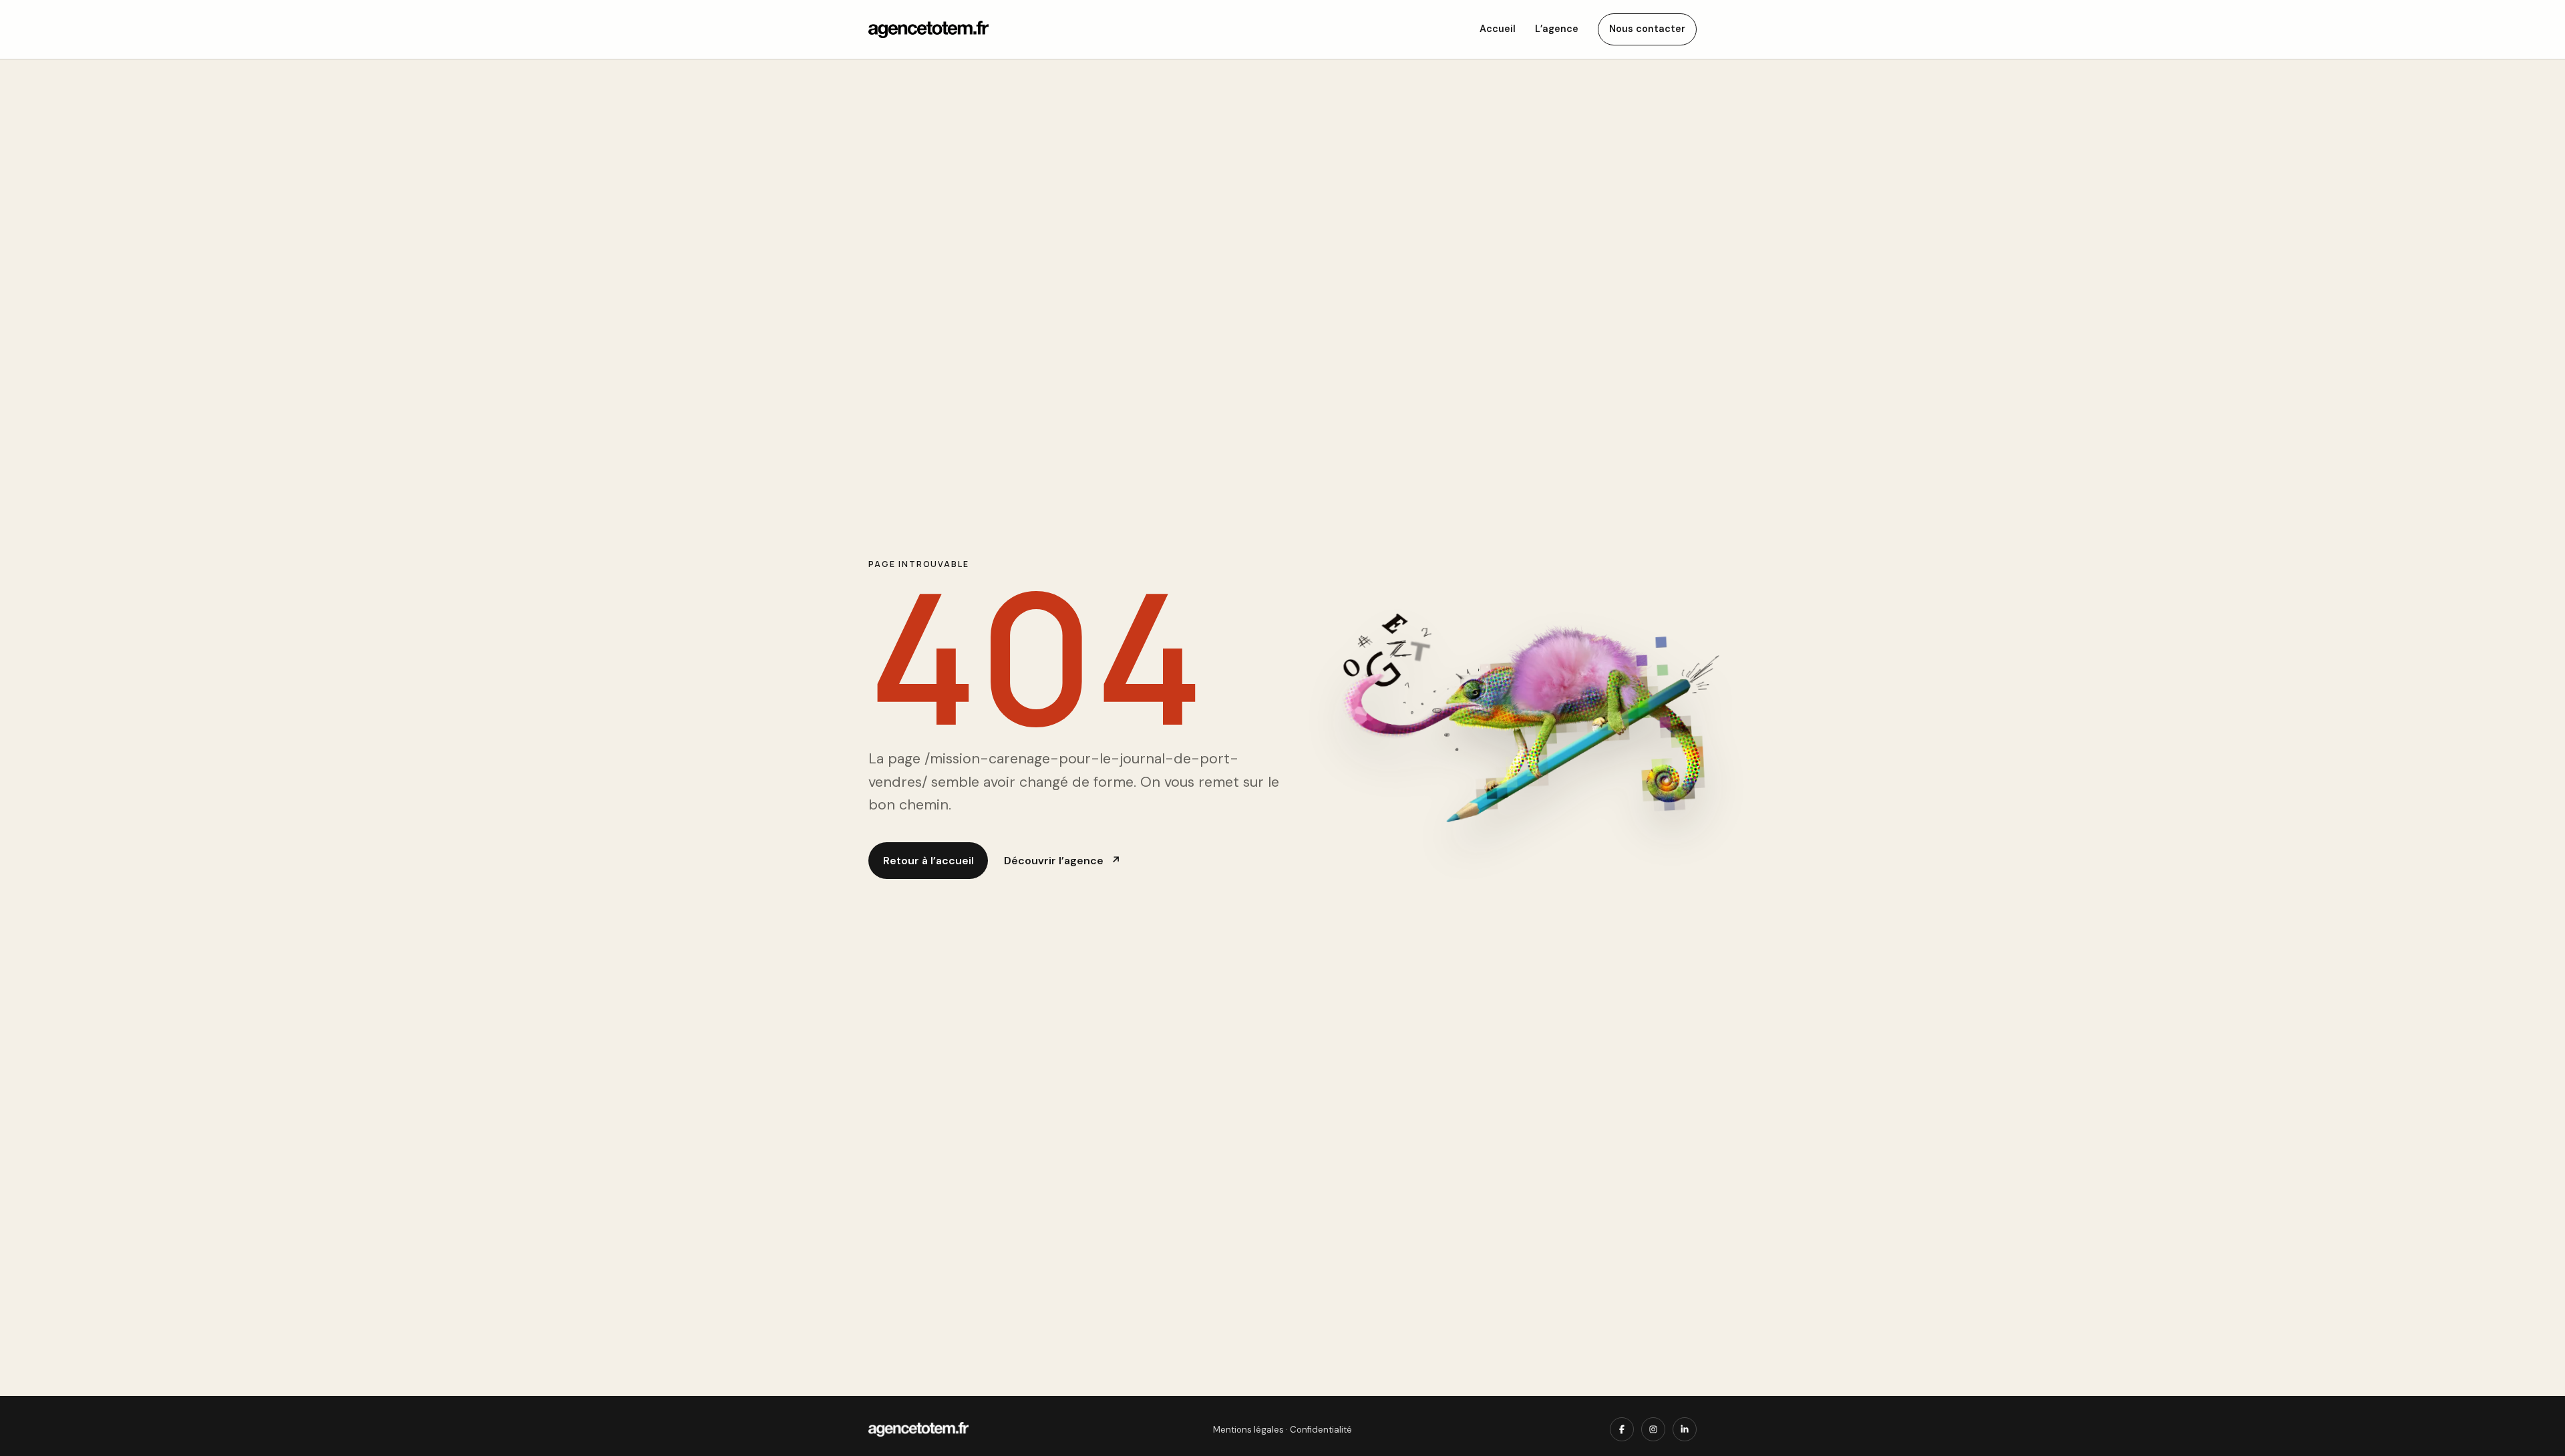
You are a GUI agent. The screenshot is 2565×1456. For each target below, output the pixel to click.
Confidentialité (1321, 1430)
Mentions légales (1248, 1430)
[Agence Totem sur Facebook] (1622, 1429)
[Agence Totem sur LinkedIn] (1685, 1429)
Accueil (1498, 29)
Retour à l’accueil (928, 861)
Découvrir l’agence (1062, 861)
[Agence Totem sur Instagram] (1653, 1429)
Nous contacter (1647, 29)
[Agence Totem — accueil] (928, 29)
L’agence (1557, 29)
